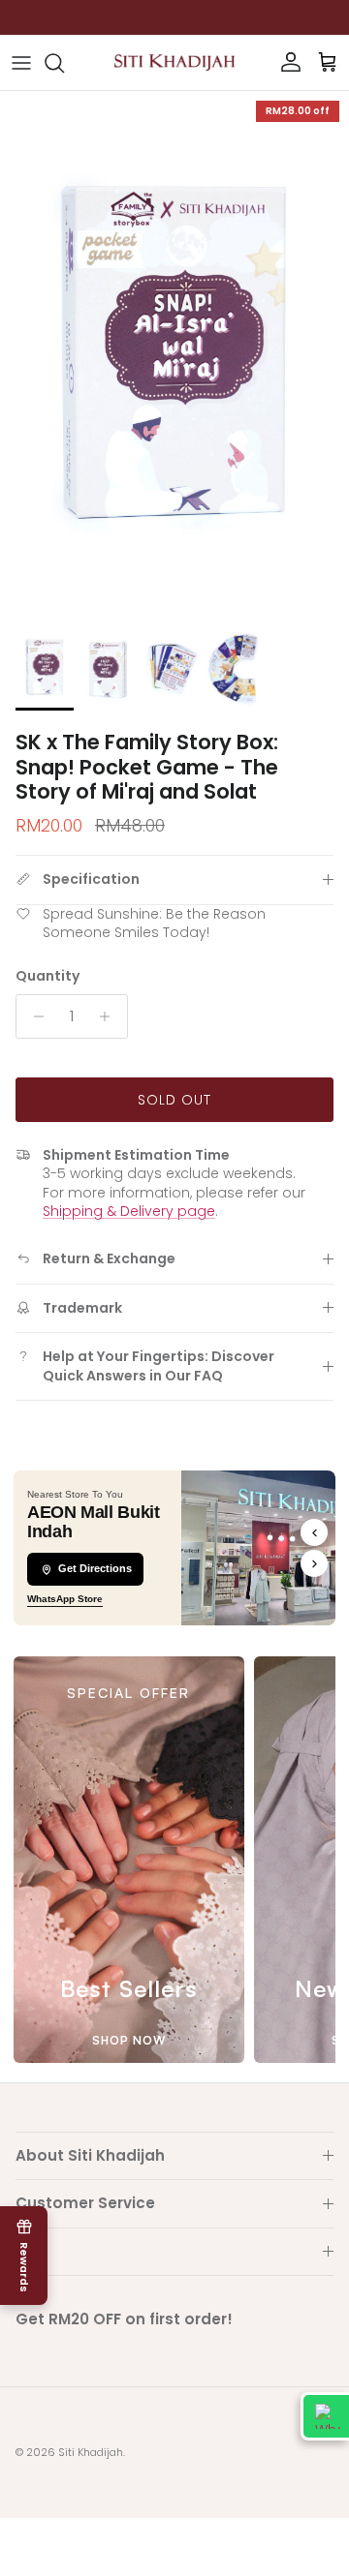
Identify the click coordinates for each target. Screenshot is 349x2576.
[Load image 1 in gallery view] (174, 352)
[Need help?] (325, 2416)
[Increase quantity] (110, 1016)
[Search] (64, 63)
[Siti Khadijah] (174, 62)
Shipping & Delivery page (129, 1211)
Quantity (48, 976)
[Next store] (314, 1563)
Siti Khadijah (91, 2452)
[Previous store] (314, 1532)
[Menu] (21, 63)
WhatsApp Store (65, 1599)
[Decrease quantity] (33, 1016)
